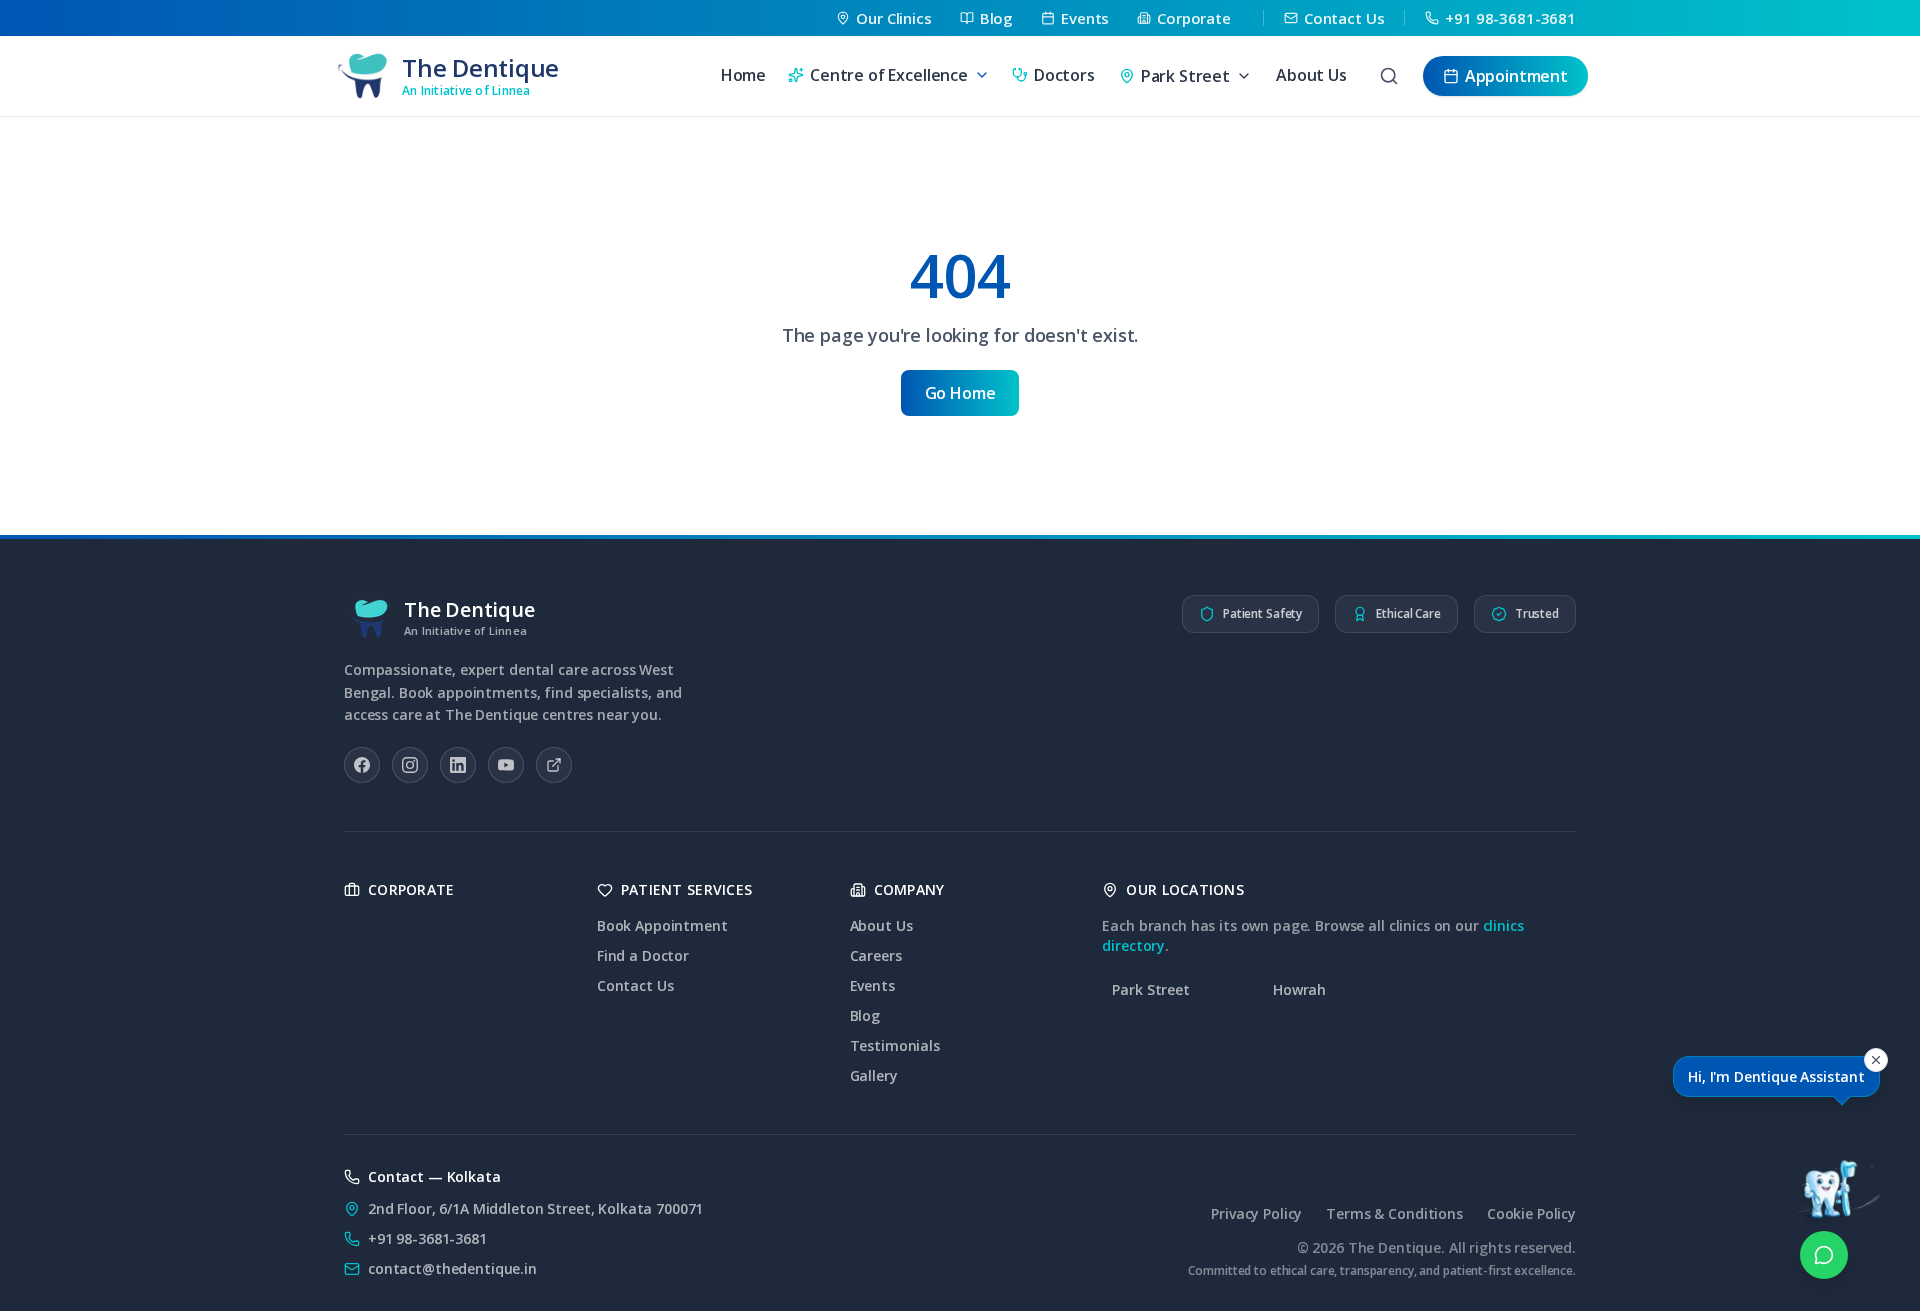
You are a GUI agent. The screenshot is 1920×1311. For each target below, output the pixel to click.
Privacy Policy (1256, 1213)
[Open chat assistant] (1824, 1163)
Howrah (1299, 989)
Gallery (874, 1075)
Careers (876, 955)
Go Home (960, 393)
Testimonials (895, 1045)
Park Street (1150, 989)
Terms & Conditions (1394, 1213)
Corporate (411, 889)
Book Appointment (662, 925)
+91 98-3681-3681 (427, 1238)
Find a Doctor (643, 955)
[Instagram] (410, 765)
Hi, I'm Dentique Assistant (1776, 1076)
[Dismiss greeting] (1876, 1060)
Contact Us (635, 985)
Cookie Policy (1531, 1213)
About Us (1311, 75)
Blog (865, 1015)
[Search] (1389, 76)
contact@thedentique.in (452, 1268)
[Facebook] (362, 765)
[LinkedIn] (458, 765)
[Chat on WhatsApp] (1824, 1255)
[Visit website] (554, 765)
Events (872, 985)
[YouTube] (506, 765)
